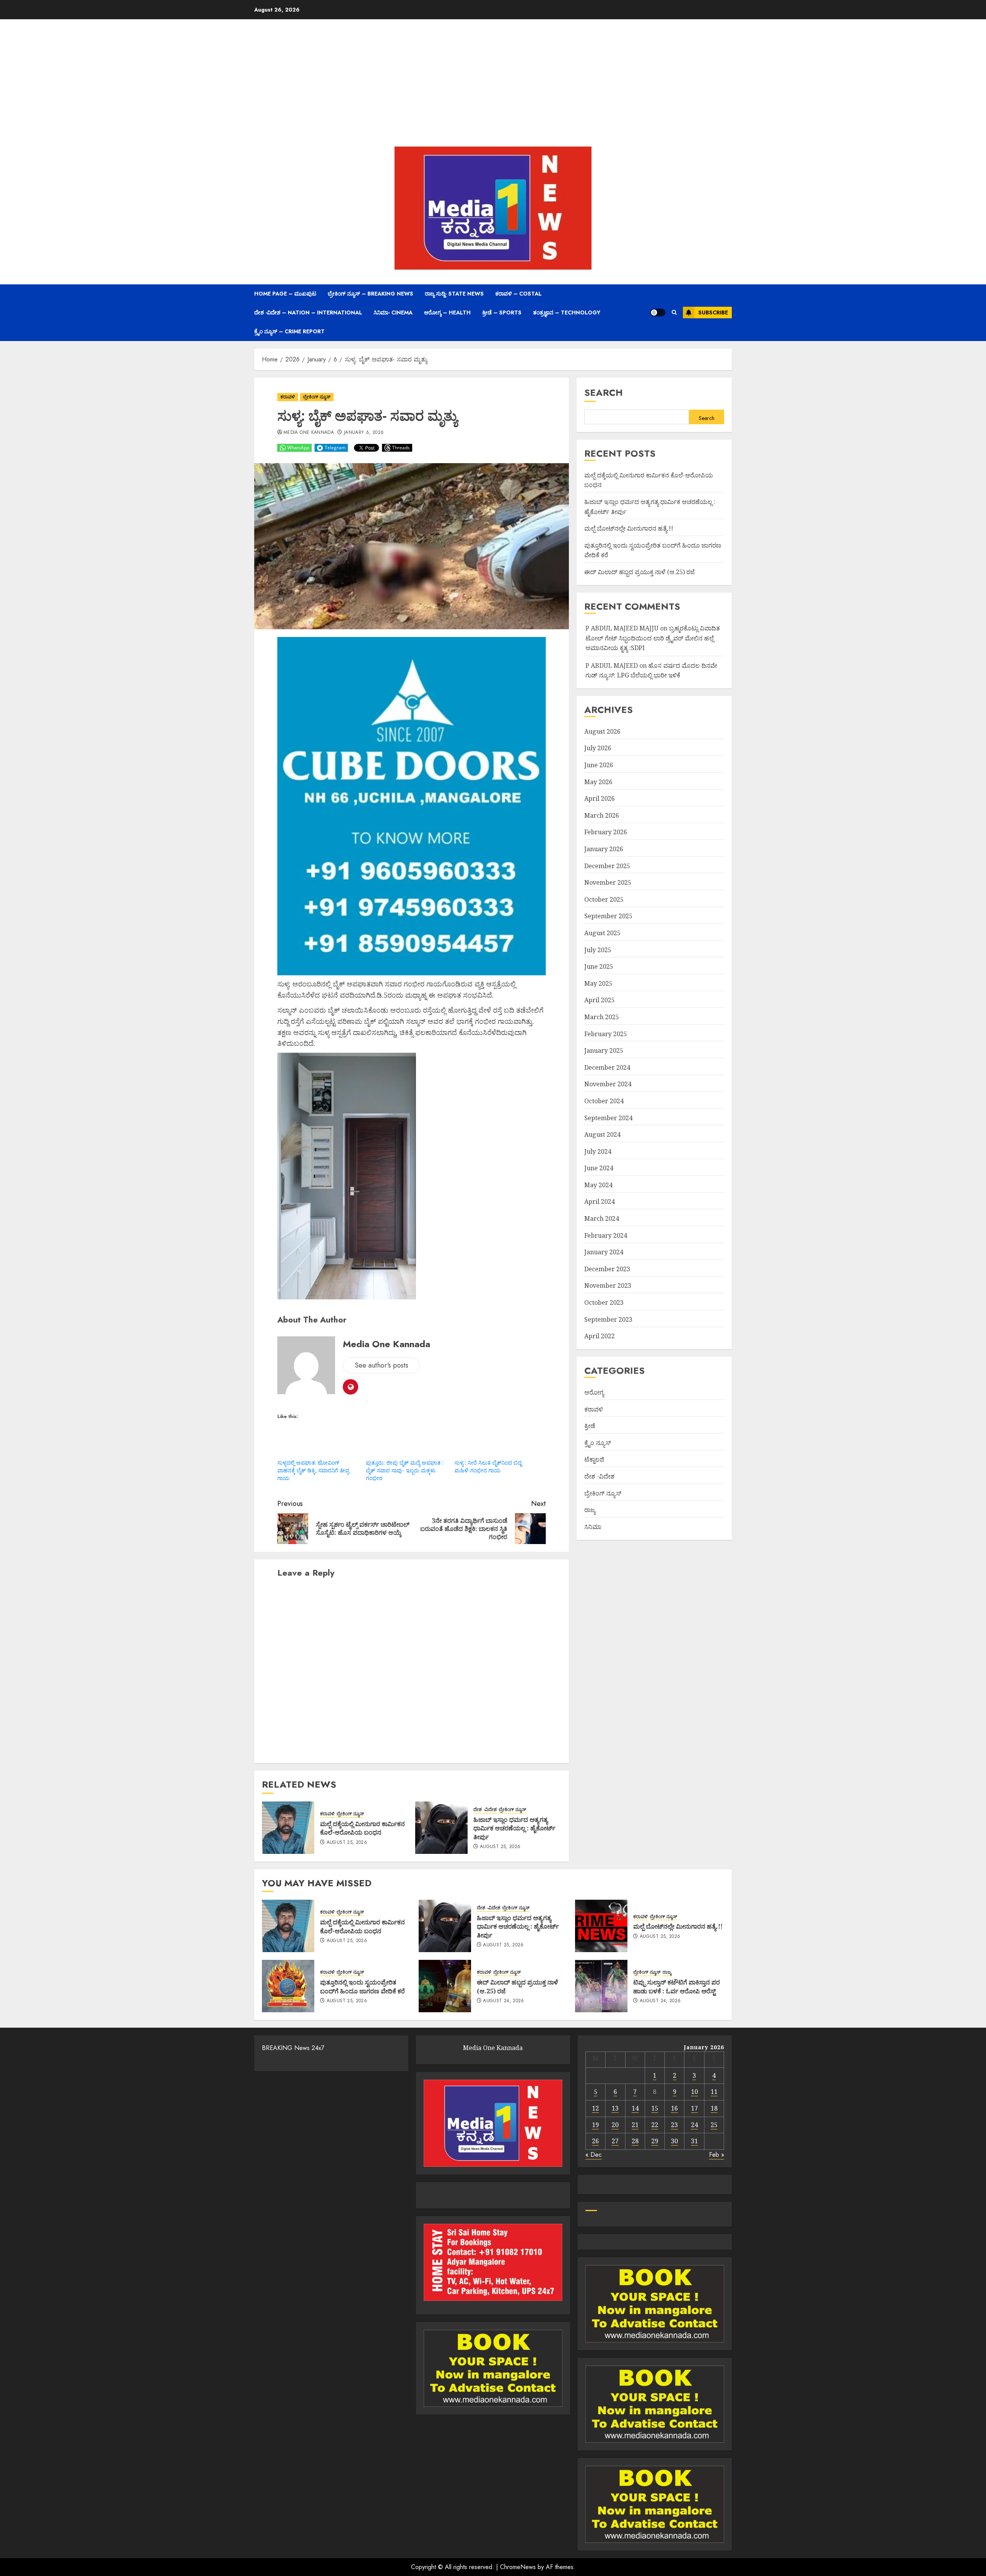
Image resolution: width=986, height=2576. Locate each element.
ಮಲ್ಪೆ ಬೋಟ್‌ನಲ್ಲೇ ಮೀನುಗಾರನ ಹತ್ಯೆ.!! (629, 528)
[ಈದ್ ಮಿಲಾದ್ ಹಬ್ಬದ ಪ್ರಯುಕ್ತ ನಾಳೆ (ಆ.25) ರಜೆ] (445, 1986)
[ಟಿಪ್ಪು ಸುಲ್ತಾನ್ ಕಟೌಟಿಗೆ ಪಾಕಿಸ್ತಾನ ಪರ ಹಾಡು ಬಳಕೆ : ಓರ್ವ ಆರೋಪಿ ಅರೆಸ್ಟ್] (601, 1986)
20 (615, 2125)
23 (674, 2125)
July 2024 (598, 1151)
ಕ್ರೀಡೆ (590, 1426)
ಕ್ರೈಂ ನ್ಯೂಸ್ (598, 1443)
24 (694, 2125)
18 (714, 2108)
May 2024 (598, 1185)
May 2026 (598, 782)
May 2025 (598, 983)
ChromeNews (518, 2567)
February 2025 (606, 1034)
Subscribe (713, 313)
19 (595, 2125)
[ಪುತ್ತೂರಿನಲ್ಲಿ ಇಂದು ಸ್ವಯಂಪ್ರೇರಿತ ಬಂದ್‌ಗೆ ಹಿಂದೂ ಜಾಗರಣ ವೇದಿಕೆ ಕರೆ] (288, 1986)
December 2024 (607, 1067)
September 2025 (608, 916)
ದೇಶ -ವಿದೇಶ (485, 1810)
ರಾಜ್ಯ (590, 1510)
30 (674, 2141)
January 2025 (604, 1050)
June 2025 (599, 966)
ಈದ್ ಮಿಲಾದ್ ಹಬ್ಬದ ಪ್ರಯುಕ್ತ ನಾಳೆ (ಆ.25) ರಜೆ (640, 572)
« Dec (594, 2155)
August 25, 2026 (347, 1843)
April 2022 (599, 1336)
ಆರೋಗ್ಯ (594, 1392)
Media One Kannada (309, 433)
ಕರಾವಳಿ (288, 397)
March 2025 (602, 1017)
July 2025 (598, 950)
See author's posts (381, 1365)
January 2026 (604, 849)
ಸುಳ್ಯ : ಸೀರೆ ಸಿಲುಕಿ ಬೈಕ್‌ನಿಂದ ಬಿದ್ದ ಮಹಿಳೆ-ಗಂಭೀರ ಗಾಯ (488, 1466)
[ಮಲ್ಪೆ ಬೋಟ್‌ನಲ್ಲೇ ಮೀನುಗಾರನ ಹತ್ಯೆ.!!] (601, 1926)
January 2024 (604, 1252)
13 (615, 2108)
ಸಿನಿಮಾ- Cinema (393, 313)
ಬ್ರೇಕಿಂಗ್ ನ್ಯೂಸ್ (317, 397)
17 (694, 2108)
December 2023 (607, 1269)
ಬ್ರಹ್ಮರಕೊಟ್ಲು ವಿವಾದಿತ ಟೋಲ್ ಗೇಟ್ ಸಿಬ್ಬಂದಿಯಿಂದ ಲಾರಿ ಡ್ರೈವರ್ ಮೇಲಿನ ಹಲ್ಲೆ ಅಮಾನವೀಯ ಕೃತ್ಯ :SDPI (653, 638)
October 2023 (604, 1302)
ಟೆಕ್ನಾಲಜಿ (594, 1459)
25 (714, 2125)
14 (635, 2108)
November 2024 (608, 1084)
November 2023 (608, 1285)
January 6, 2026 (364, 433)
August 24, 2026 (503, 2001)
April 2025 (599, 1000)
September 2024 (608, 1118)
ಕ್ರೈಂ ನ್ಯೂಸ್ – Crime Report (289, 331)
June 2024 (599, 1168)
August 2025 (602, 933)
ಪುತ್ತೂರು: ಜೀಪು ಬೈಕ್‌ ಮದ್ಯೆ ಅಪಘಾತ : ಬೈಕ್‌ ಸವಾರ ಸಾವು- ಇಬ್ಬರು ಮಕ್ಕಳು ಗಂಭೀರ (405, 1470)
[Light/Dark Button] (658, 313)
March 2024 (602, 1218)
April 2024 (599, 1201)
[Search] (674, 313)
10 (694, 2092)
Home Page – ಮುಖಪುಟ (285, 294)
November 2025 (608, 882)
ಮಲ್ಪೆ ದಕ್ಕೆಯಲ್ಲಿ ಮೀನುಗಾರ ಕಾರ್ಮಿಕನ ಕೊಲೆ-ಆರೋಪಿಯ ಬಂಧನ (362, 1828)
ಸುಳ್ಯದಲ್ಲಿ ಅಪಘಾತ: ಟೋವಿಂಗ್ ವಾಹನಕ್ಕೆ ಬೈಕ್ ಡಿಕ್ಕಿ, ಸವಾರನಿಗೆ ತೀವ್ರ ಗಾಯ (313, 1470)
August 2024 (602, 1134)
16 (674, 2108)
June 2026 (599, 765)
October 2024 (604, 1101)
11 (714, 2092)
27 (615, 2141)
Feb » (717, 2155)
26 (595, 2141)
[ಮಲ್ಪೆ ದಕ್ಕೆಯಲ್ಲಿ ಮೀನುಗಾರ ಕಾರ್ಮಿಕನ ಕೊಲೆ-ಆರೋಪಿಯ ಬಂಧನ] (288, 1828)
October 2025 (604, 899)
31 (694, 2141)
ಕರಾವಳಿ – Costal (518, 294)
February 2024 (606, 1235)
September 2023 (608, 1319)
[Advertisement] (493, 85)
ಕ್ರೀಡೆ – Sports (502, 313)
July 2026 (598, 748)
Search (604, 392)
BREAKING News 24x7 (293, 2048)
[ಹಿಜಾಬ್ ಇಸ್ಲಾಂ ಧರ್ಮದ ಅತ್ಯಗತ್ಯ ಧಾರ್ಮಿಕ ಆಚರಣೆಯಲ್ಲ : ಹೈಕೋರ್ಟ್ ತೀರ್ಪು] (441, 1828)
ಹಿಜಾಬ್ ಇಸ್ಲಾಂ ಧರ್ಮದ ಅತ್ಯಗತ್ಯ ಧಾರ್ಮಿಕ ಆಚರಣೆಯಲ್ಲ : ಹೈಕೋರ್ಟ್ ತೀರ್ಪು (514, 1828)
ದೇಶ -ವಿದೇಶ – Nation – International (308, 313)
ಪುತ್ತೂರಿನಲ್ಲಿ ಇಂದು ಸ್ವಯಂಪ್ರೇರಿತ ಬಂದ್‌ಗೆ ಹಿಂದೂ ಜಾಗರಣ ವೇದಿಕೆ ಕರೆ (362, 1986)
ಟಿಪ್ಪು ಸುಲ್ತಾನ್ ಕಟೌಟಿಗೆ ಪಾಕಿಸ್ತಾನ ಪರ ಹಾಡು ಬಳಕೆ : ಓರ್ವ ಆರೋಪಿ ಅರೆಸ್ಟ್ (677, 1986)
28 (635, 2141)
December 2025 (607, 866)
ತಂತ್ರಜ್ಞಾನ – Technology (567, 313)
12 (595, 2108)
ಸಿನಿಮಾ (593, 1527)
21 (635, 2125)
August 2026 (602, 731)
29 (655, 2141)
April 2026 (599, 798)
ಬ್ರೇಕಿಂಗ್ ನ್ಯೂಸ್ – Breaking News (371, 294)
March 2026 (602, 815)
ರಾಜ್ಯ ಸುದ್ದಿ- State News (454, 294)
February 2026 (606, 832)
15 (655, 2108)
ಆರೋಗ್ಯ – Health (447, 313)
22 (655, 2125)
